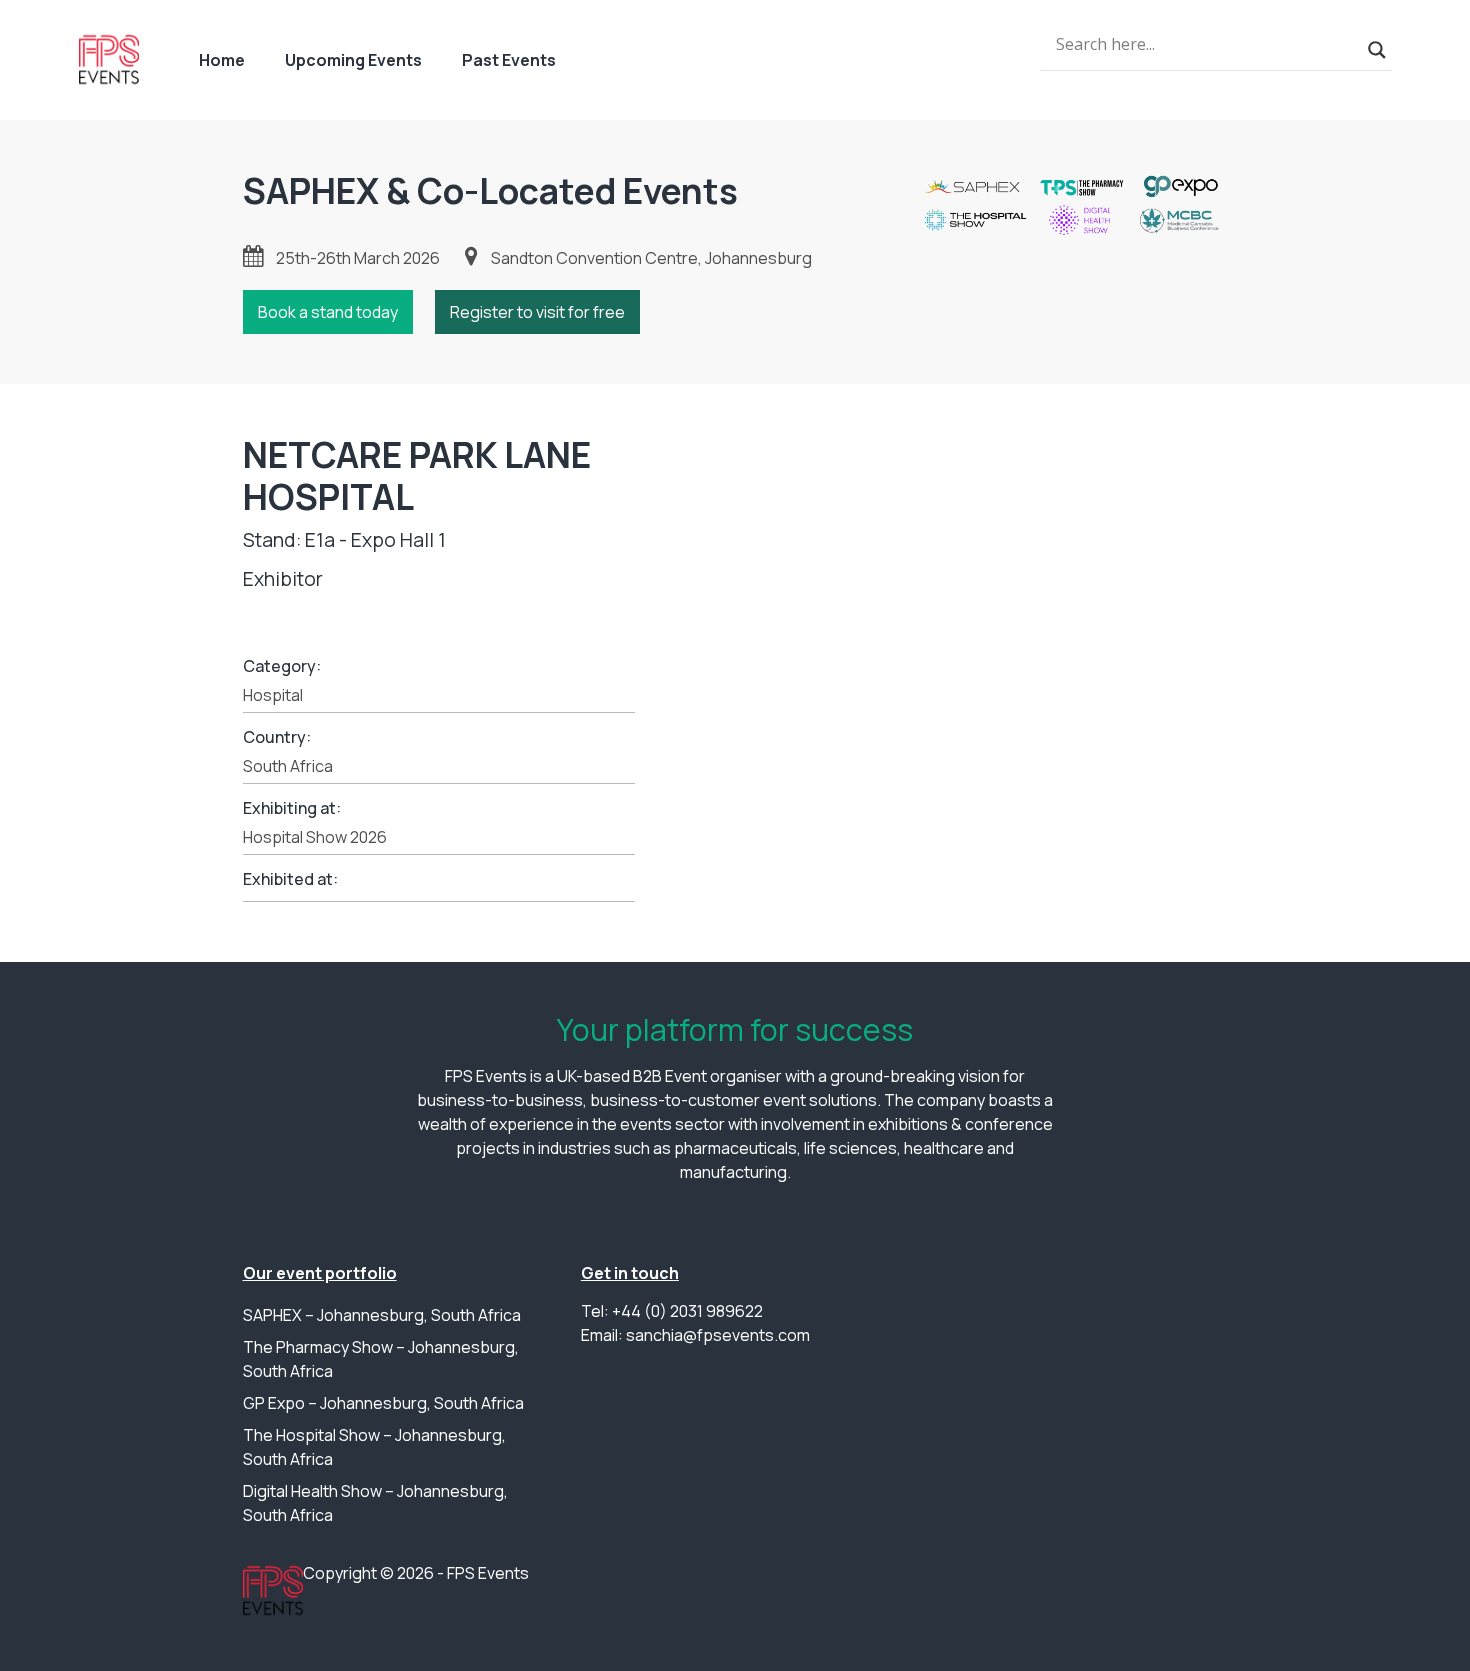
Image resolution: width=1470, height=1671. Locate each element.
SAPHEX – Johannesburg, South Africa (382, 1315)
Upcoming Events (353, 60)
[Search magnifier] (1377, 50)
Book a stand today (328, 312)
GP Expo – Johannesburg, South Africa (383, 1403)
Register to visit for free (537, 312)
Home (222, 60)
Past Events (509, 60)
